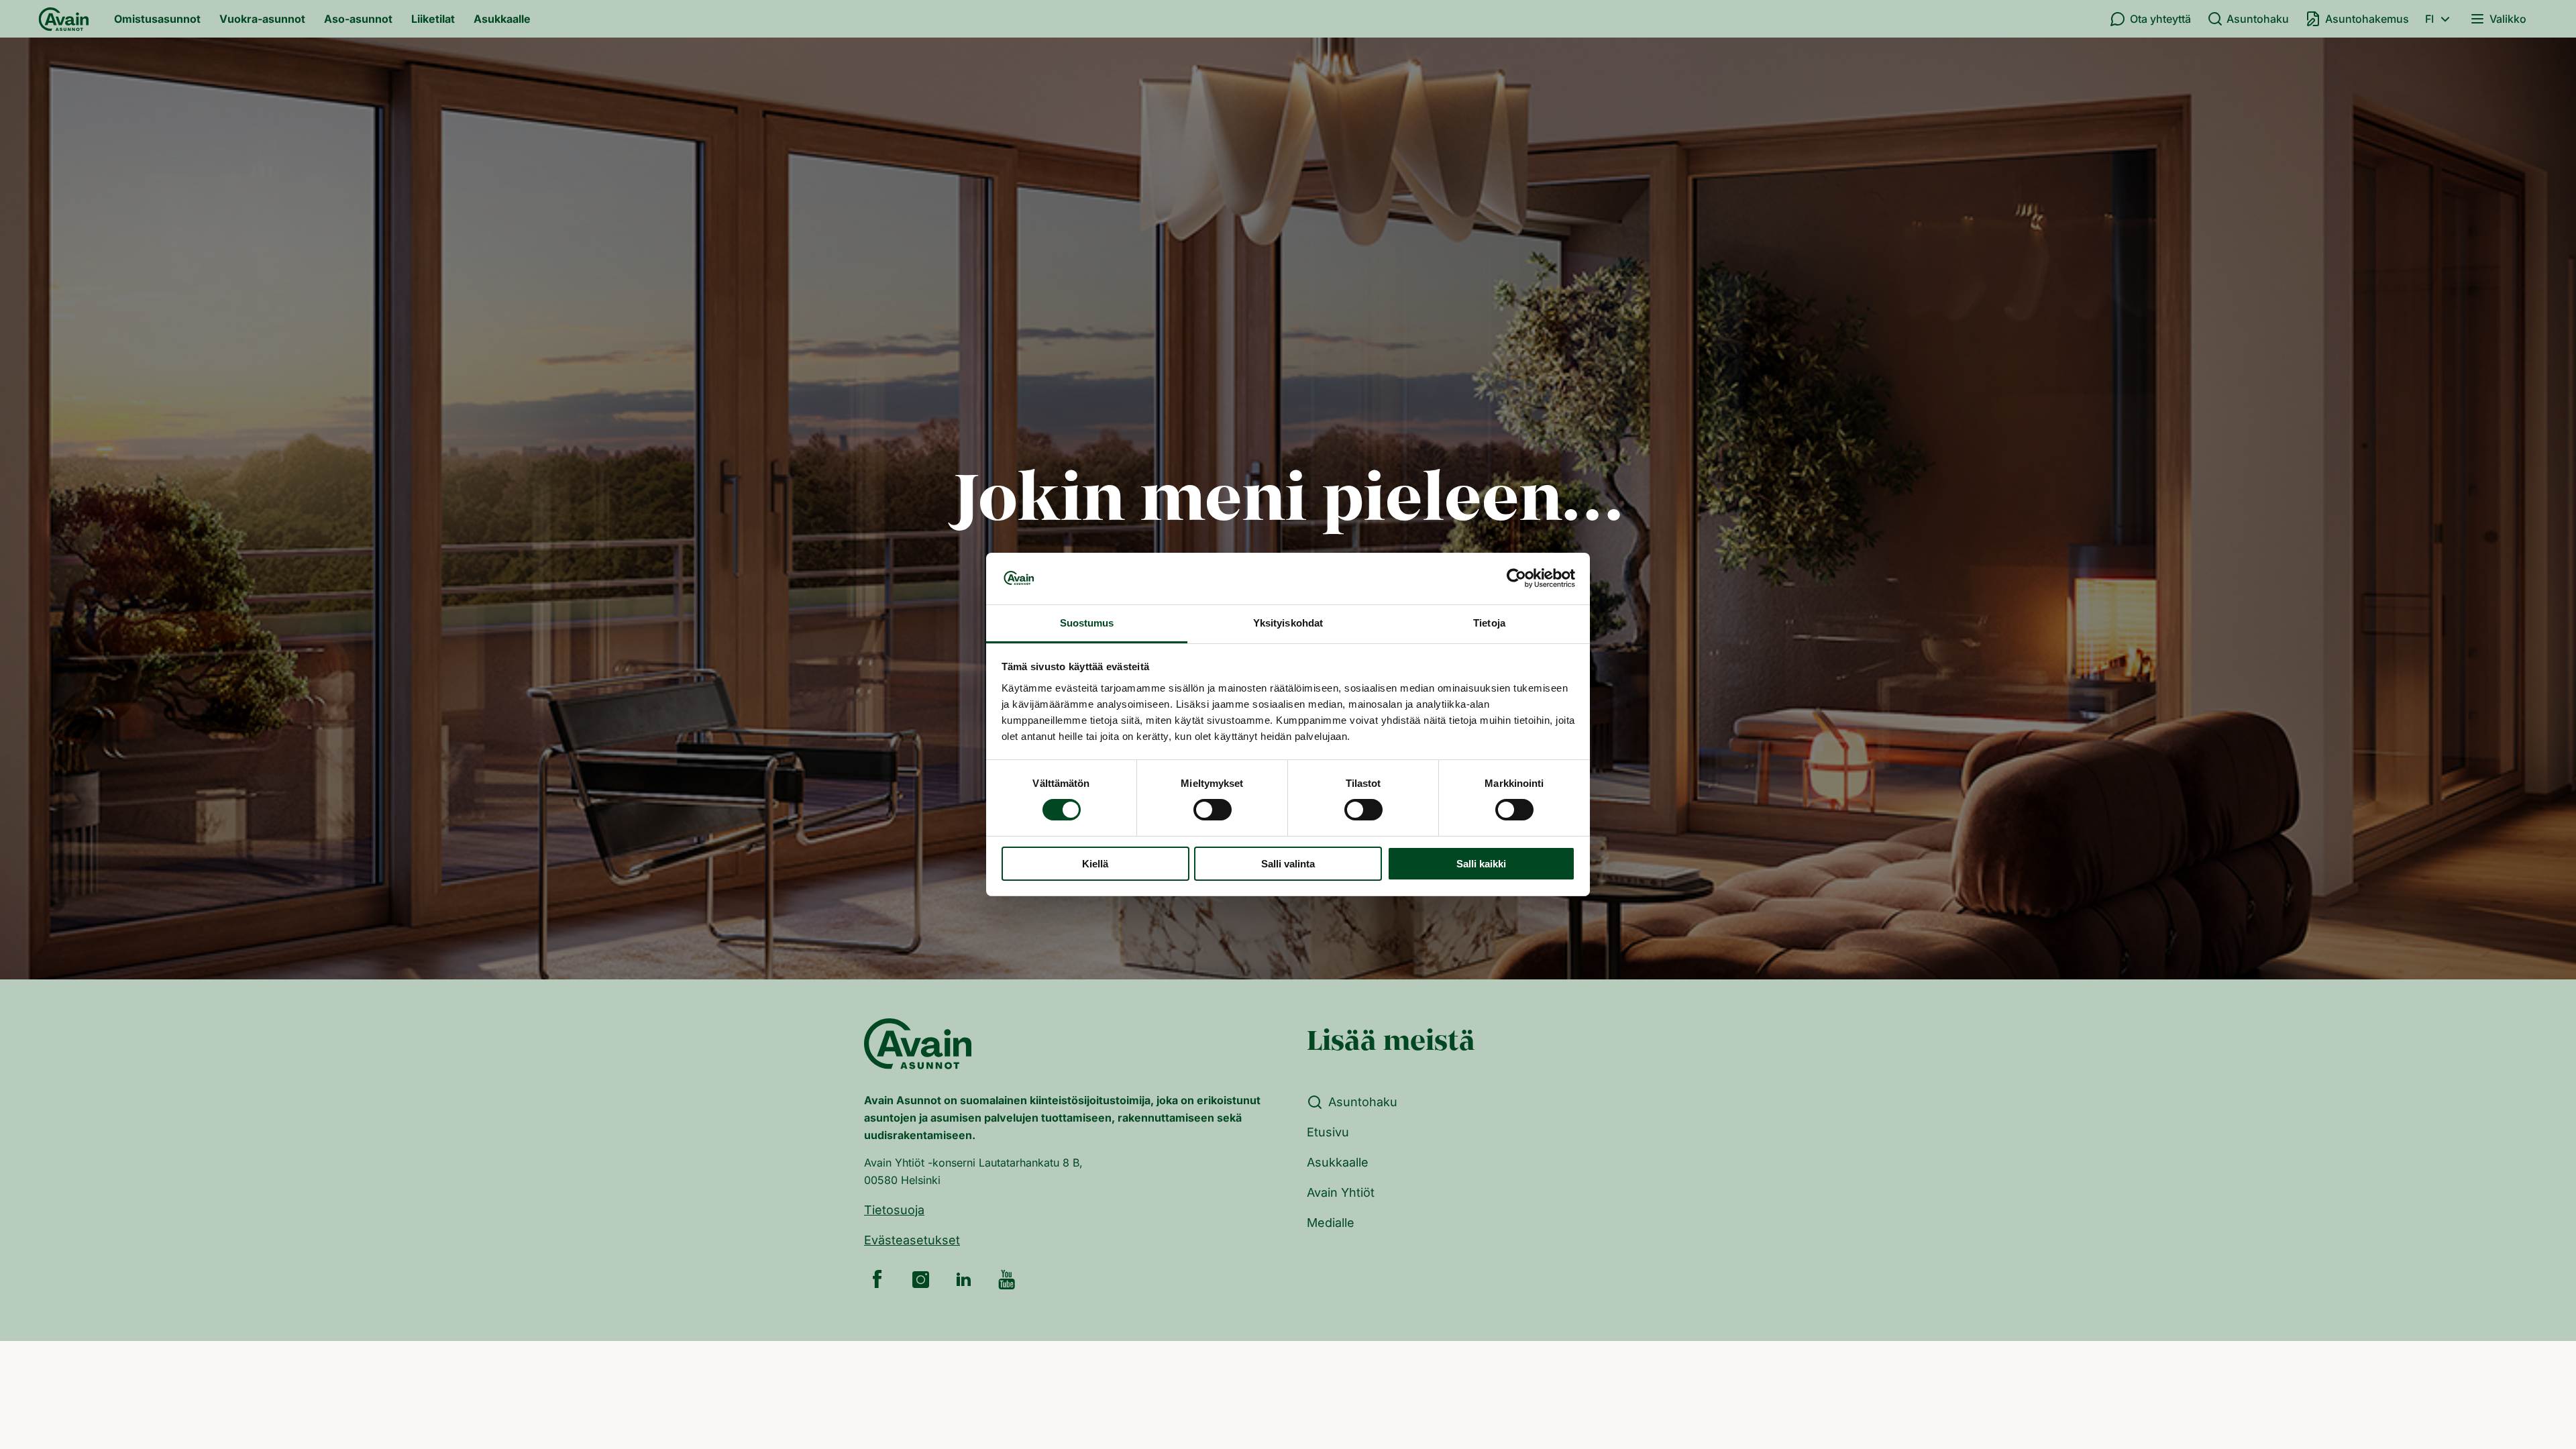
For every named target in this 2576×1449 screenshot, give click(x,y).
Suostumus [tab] (1087, 623)
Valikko (2508, 19)
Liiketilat (433, 19)
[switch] (1213, 810)
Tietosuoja (894, 1210)
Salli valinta (1288, 864)
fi (2429, 19)
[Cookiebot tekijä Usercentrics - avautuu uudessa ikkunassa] (1516, 578)
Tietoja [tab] (1489, 623)
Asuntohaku (2258, 19)
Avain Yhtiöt (1341, 1192)
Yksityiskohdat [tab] (1288, 623)
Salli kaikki (1481, 864)
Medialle (1331, 1223)
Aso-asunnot (358, 19)
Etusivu (1328, 1132)
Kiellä (1095, 864)
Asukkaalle (502, 19)
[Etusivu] (64, 19)
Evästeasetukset (912, 1240)
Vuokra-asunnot (262, 19)
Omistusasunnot (157, 19)
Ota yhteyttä (2160, 19)
